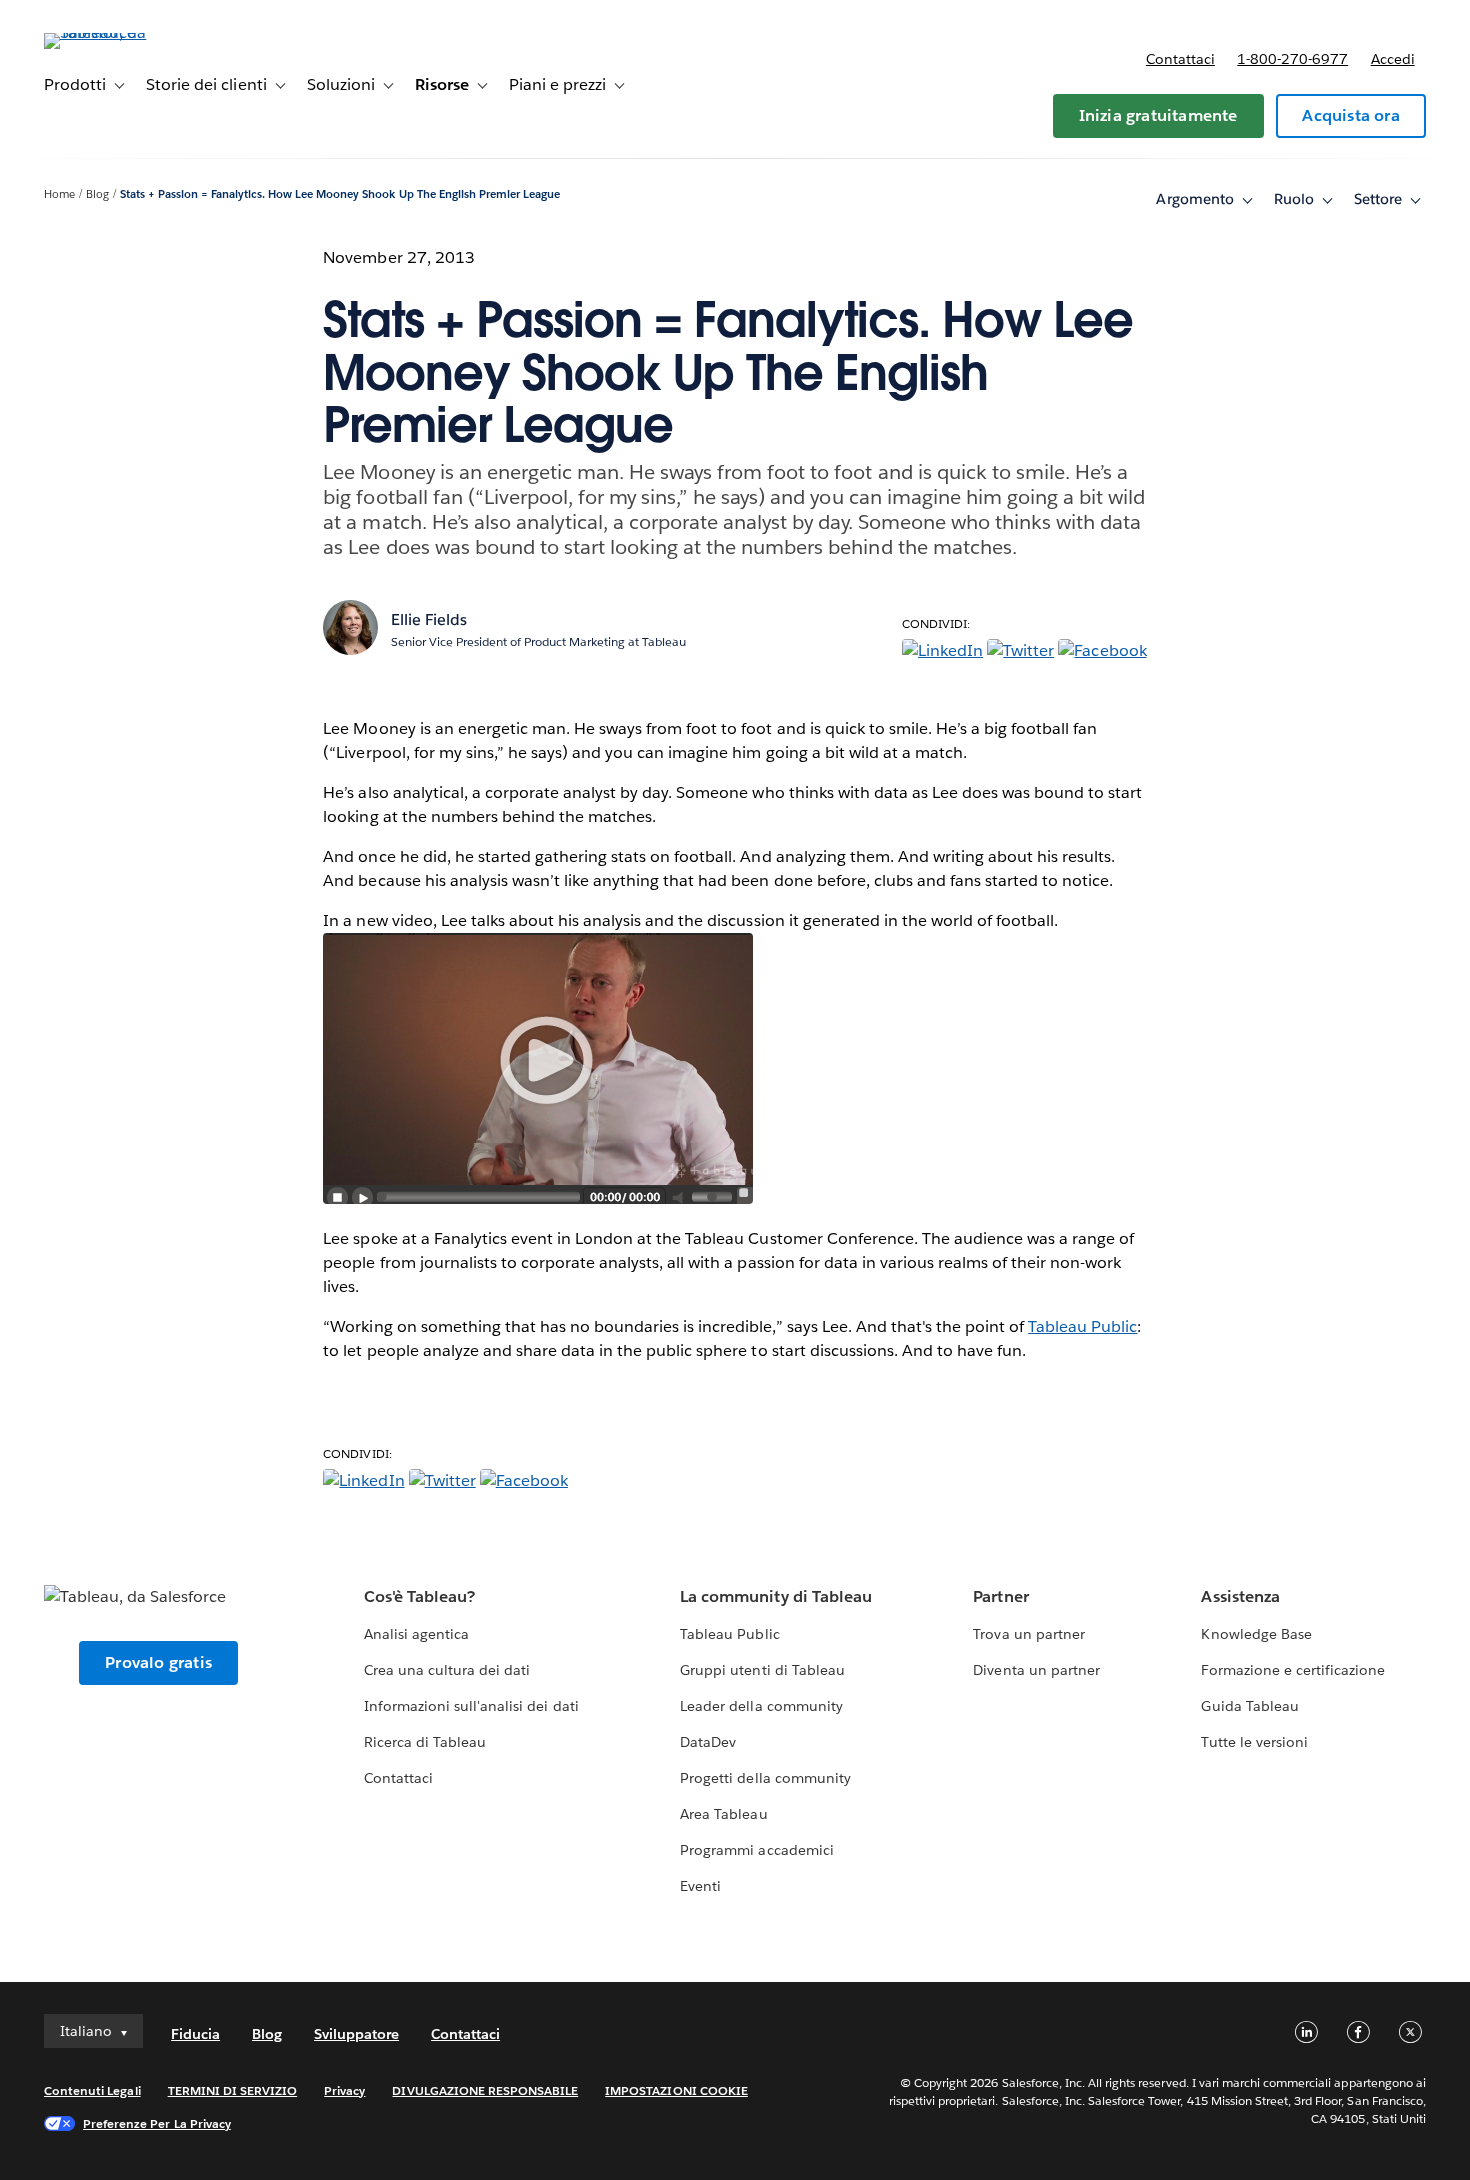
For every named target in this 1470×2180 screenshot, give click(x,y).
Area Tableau (723, 1814)
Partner (1000, 1596)
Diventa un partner (1036, 1670)
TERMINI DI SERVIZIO (233, 2090)
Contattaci (1180, 59)
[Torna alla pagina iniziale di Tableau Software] (119, 32)
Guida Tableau (1249, 1706)
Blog (97, 194)
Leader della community (761, 1706)
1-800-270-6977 (1292, 59)
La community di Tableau (775, 1596)
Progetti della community (765, 1778)
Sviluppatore (356, 2034)
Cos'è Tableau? (419, 1596)
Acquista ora (1350, 115)
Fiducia (195, 2034)
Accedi (1393, 59)
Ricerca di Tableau (425, 1742)
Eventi (700, 1886)
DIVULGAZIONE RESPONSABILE (485, 2090)
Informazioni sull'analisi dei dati (471, 1706)
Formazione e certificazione (1293, 1670)
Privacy (344, 2090)
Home (59, 194)
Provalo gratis (158, 1662)
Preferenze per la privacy (157, 2123)
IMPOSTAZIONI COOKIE (676, 2090)
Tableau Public (1082, 1326)
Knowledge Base (1256, 1634)
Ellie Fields (429, 619)
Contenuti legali (92, 2090)
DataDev (708, 1742)
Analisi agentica (416, 1634)
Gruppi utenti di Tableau (762, 1670)
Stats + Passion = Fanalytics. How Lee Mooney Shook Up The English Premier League (340, 194)
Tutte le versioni (1254, 1742)
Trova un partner (1028, 1634)
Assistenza (1240, 1596)
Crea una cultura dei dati (447, 1670)
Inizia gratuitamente (1158, 115)
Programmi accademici (756, 1850)
